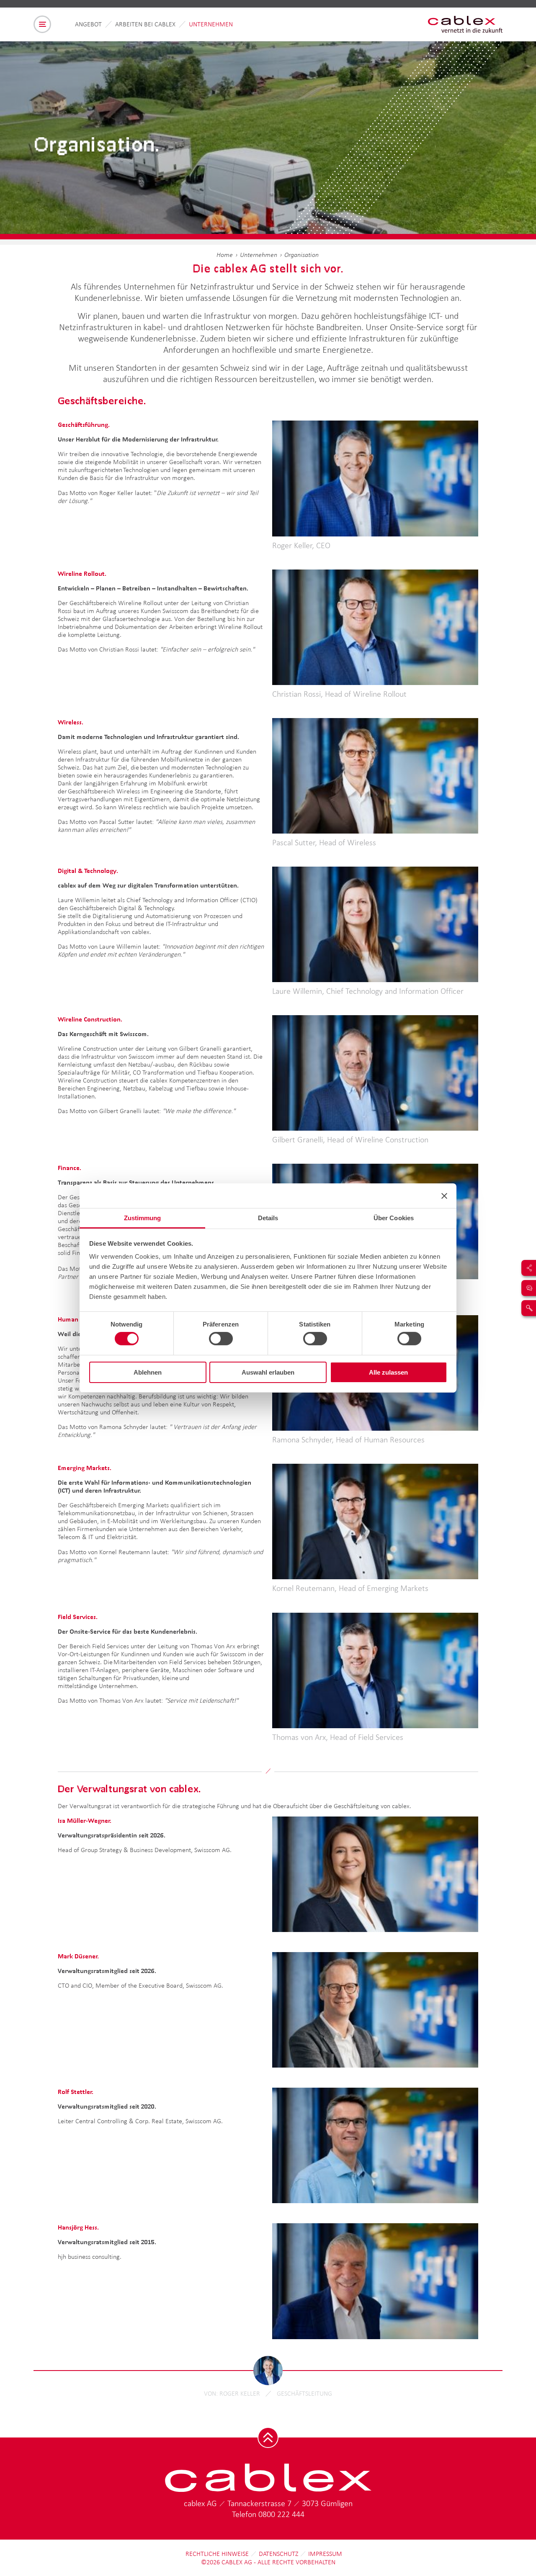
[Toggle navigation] (42, 24)
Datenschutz (278, 2554)
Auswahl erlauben (268, 1372)
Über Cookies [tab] (394, 1218)
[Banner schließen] (444, 1196)
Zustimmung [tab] (143, 1218)
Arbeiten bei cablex (145, 24)
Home (225, 255)
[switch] (221, 1339)
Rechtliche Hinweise (217, 2554)
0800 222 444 (281, 2514)
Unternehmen (211, 24)
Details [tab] (268, 1218)
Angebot (88, 24)
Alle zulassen (388, 1372)
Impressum (325, 2554)
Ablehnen (148, 1372)
